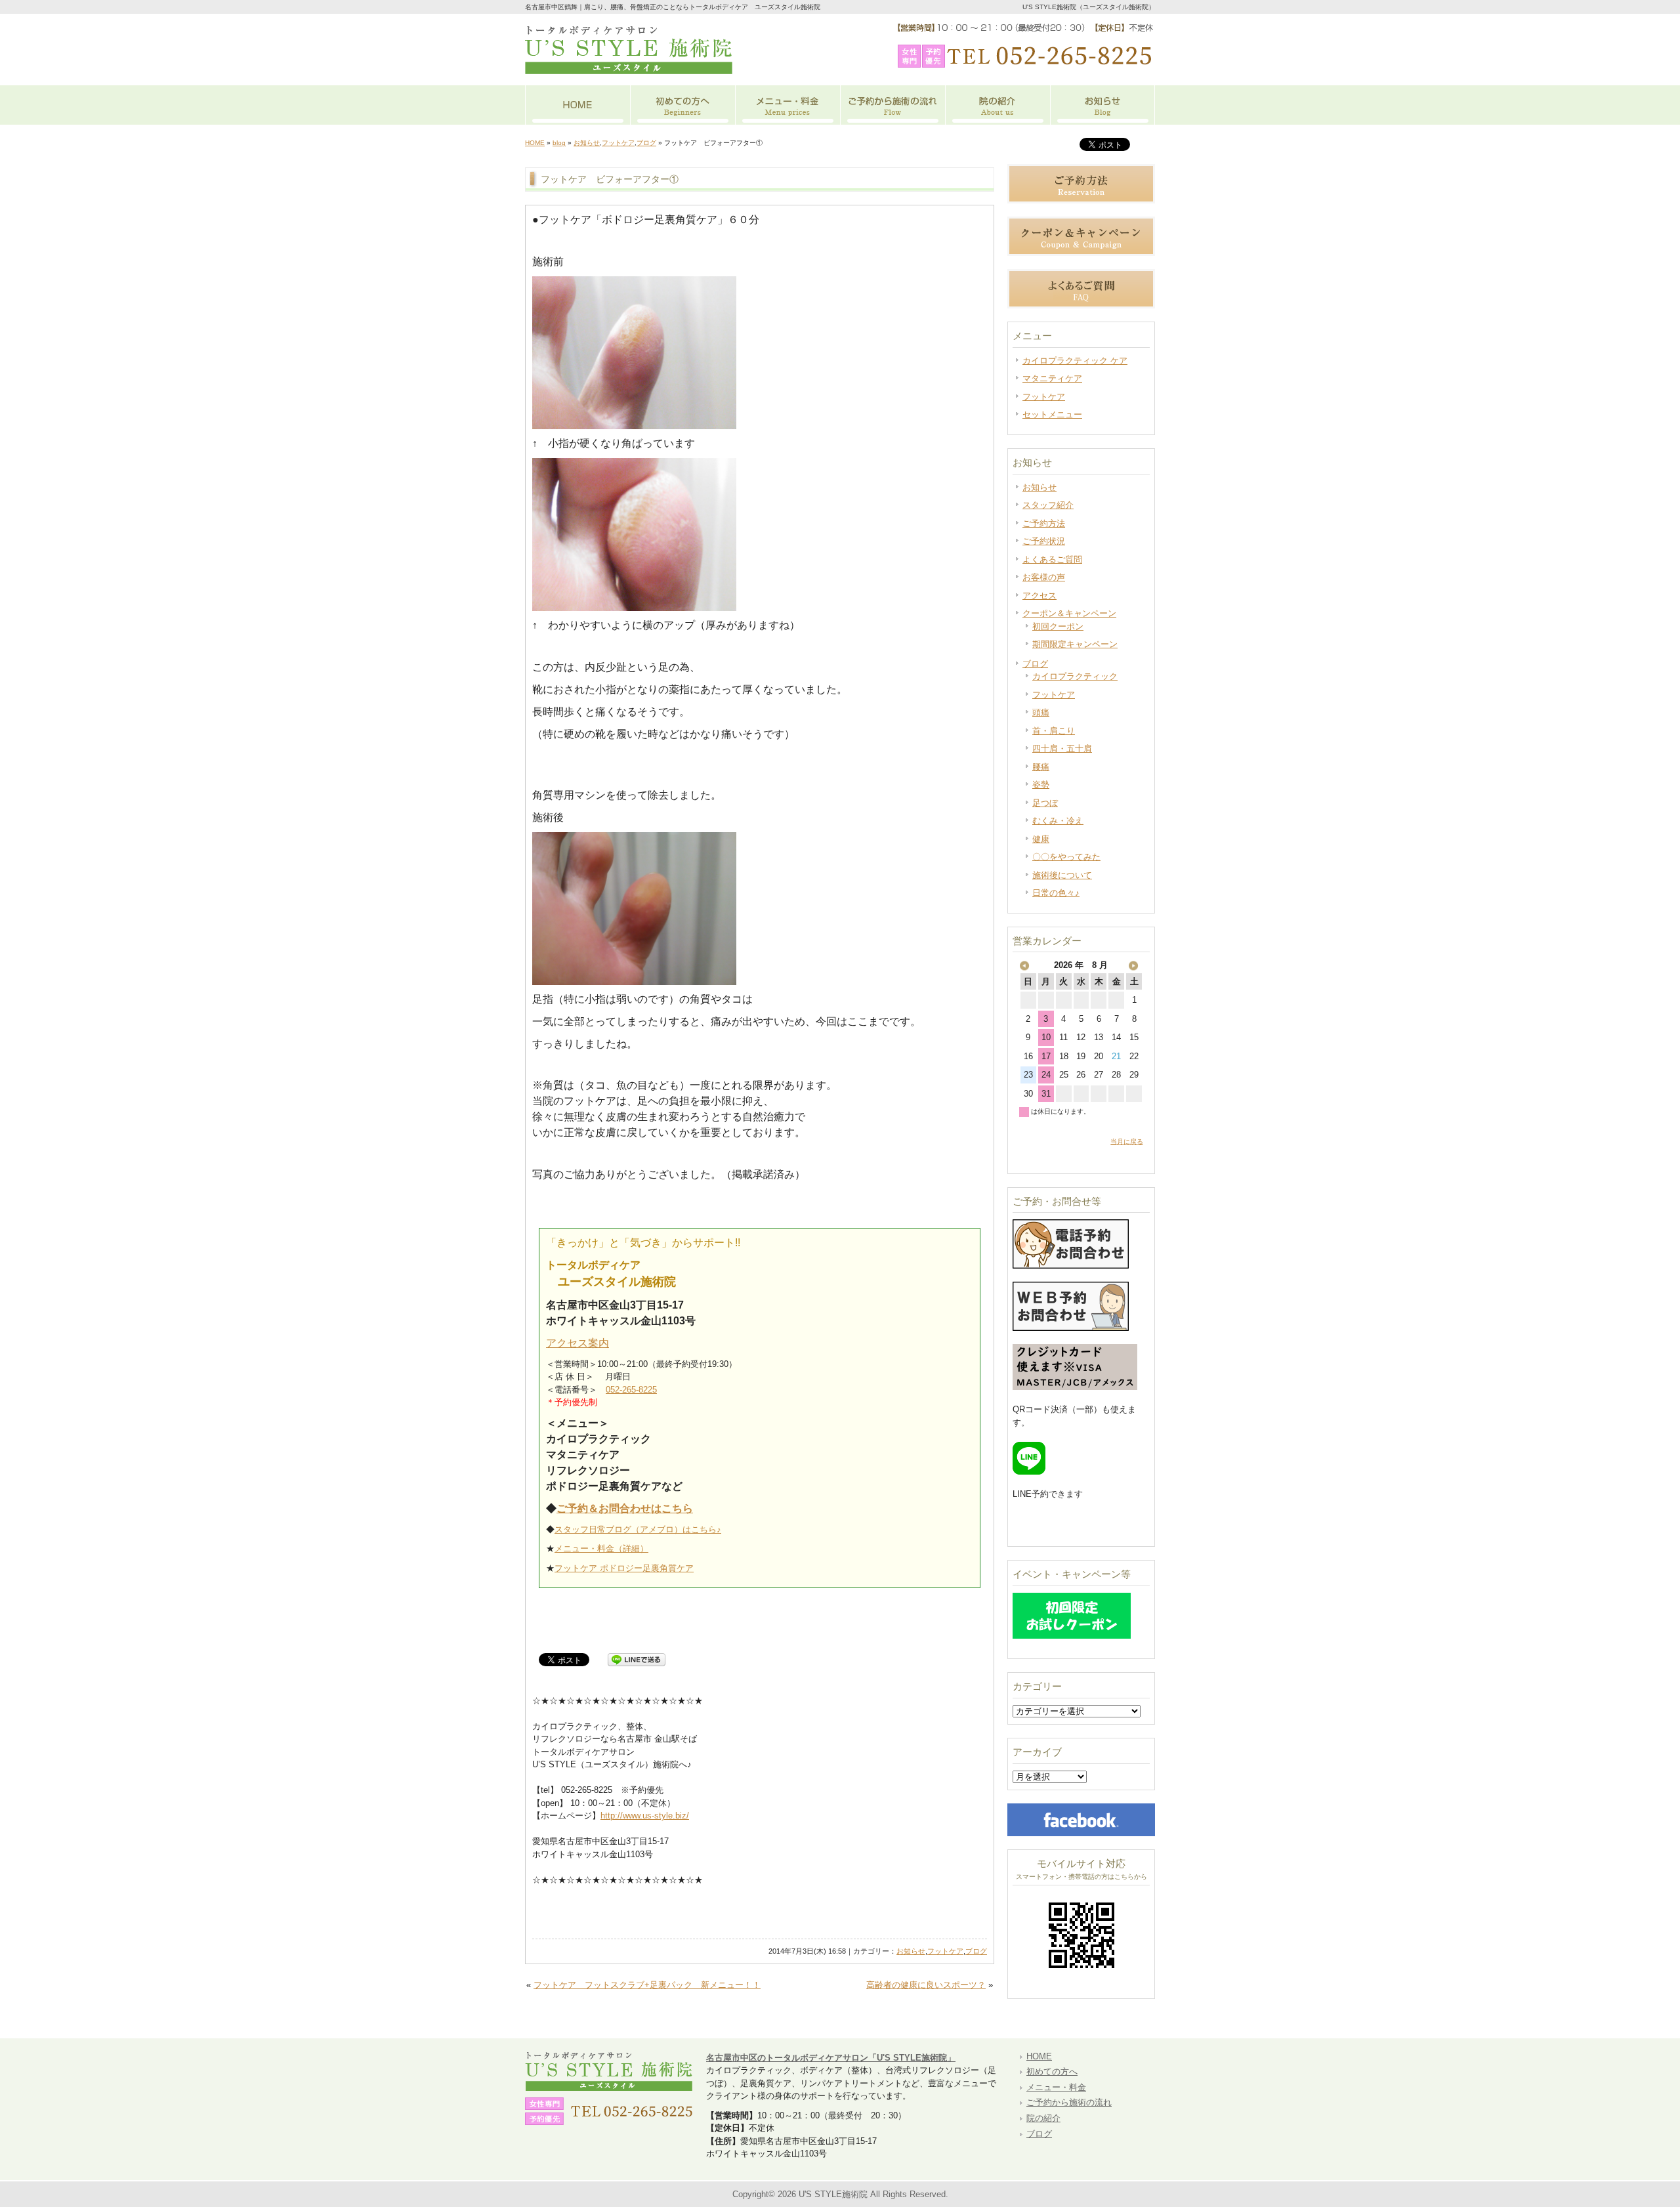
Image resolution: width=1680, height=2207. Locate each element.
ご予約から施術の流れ (892, 105)
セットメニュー (1052, 414)
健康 (1041, 839)
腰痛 (1041, 767)
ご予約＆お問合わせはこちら (625, 1508)
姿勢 (1041, 785)
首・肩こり (1054, 731)
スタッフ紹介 (1048, 505)
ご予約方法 (1044, 523)
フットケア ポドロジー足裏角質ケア (624, 1568)
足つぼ (1045, 803)
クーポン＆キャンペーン (1069, 613)
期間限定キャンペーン (1075, 644)
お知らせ (1102, 105)
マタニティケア (1052, 378)
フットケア (618, 143)
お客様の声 (1044, 577)
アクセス (1039, 596)
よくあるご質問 (1052, 559)
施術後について (1062, 875)
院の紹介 (997, 105)
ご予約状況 (1044, 541)
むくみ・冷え (1058, 821)
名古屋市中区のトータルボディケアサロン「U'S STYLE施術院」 (831, 2058)
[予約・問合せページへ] (1071, 1328)
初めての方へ (682, 105)
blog (559, 143)
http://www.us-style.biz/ (645, 1816)
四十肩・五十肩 (1062, 748)
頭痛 (1041, 712)
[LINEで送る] (637, 1659)
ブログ (646, 143)
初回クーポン (1058, 626)
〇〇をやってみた (1066, 857)
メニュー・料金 (787, 105)
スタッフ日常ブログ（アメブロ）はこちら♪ (638, 1529)
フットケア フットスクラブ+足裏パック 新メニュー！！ (647, 1985)
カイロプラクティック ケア (1075, 361)
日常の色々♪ (1056, 893)
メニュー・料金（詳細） (601, 1548)
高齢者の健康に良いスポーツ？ (926, 1985)
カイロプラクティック (1075, 676)
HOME (577, 105)
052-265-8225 (631, 1390)
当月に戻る (1127, 1142)
